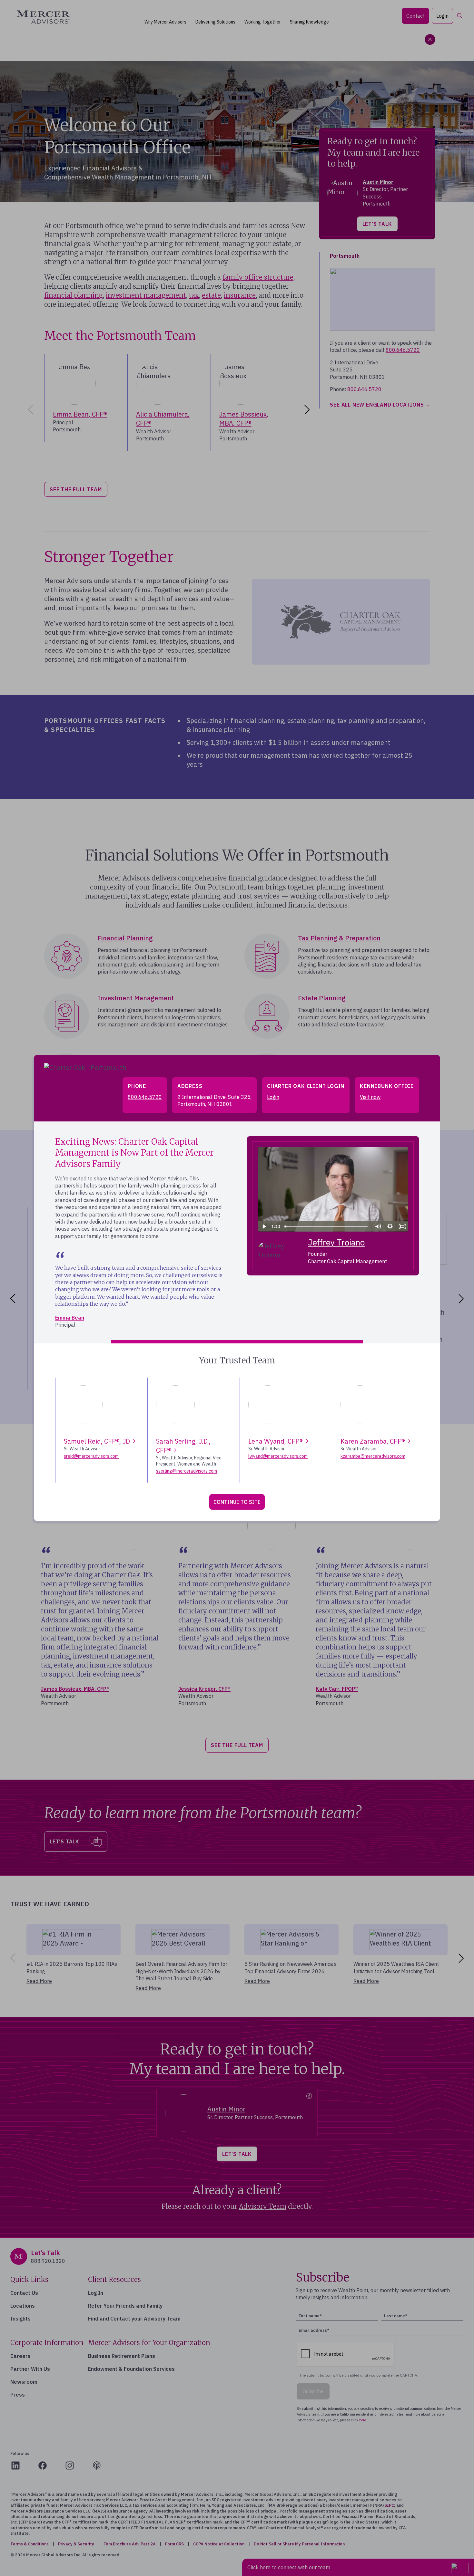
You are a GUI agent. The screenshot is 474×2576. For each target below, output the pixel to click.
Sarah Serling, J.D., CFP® (183, 1446)
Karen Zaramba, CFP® (373, 1441)
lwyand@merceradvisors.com (278, 1456)
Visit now (370, 1097)
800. (145, 1097)
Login (273, 1097)
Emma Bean (70, 1318)
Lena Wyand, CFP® (276, 1441)
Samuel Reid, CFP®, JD (97, 1441)
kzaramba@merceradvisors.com (373, 1456)
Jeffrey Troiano (336, 1242)
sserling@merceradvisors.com (187, 1471)
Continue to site (237, 1502)
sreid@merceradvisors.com (91, 1456)
